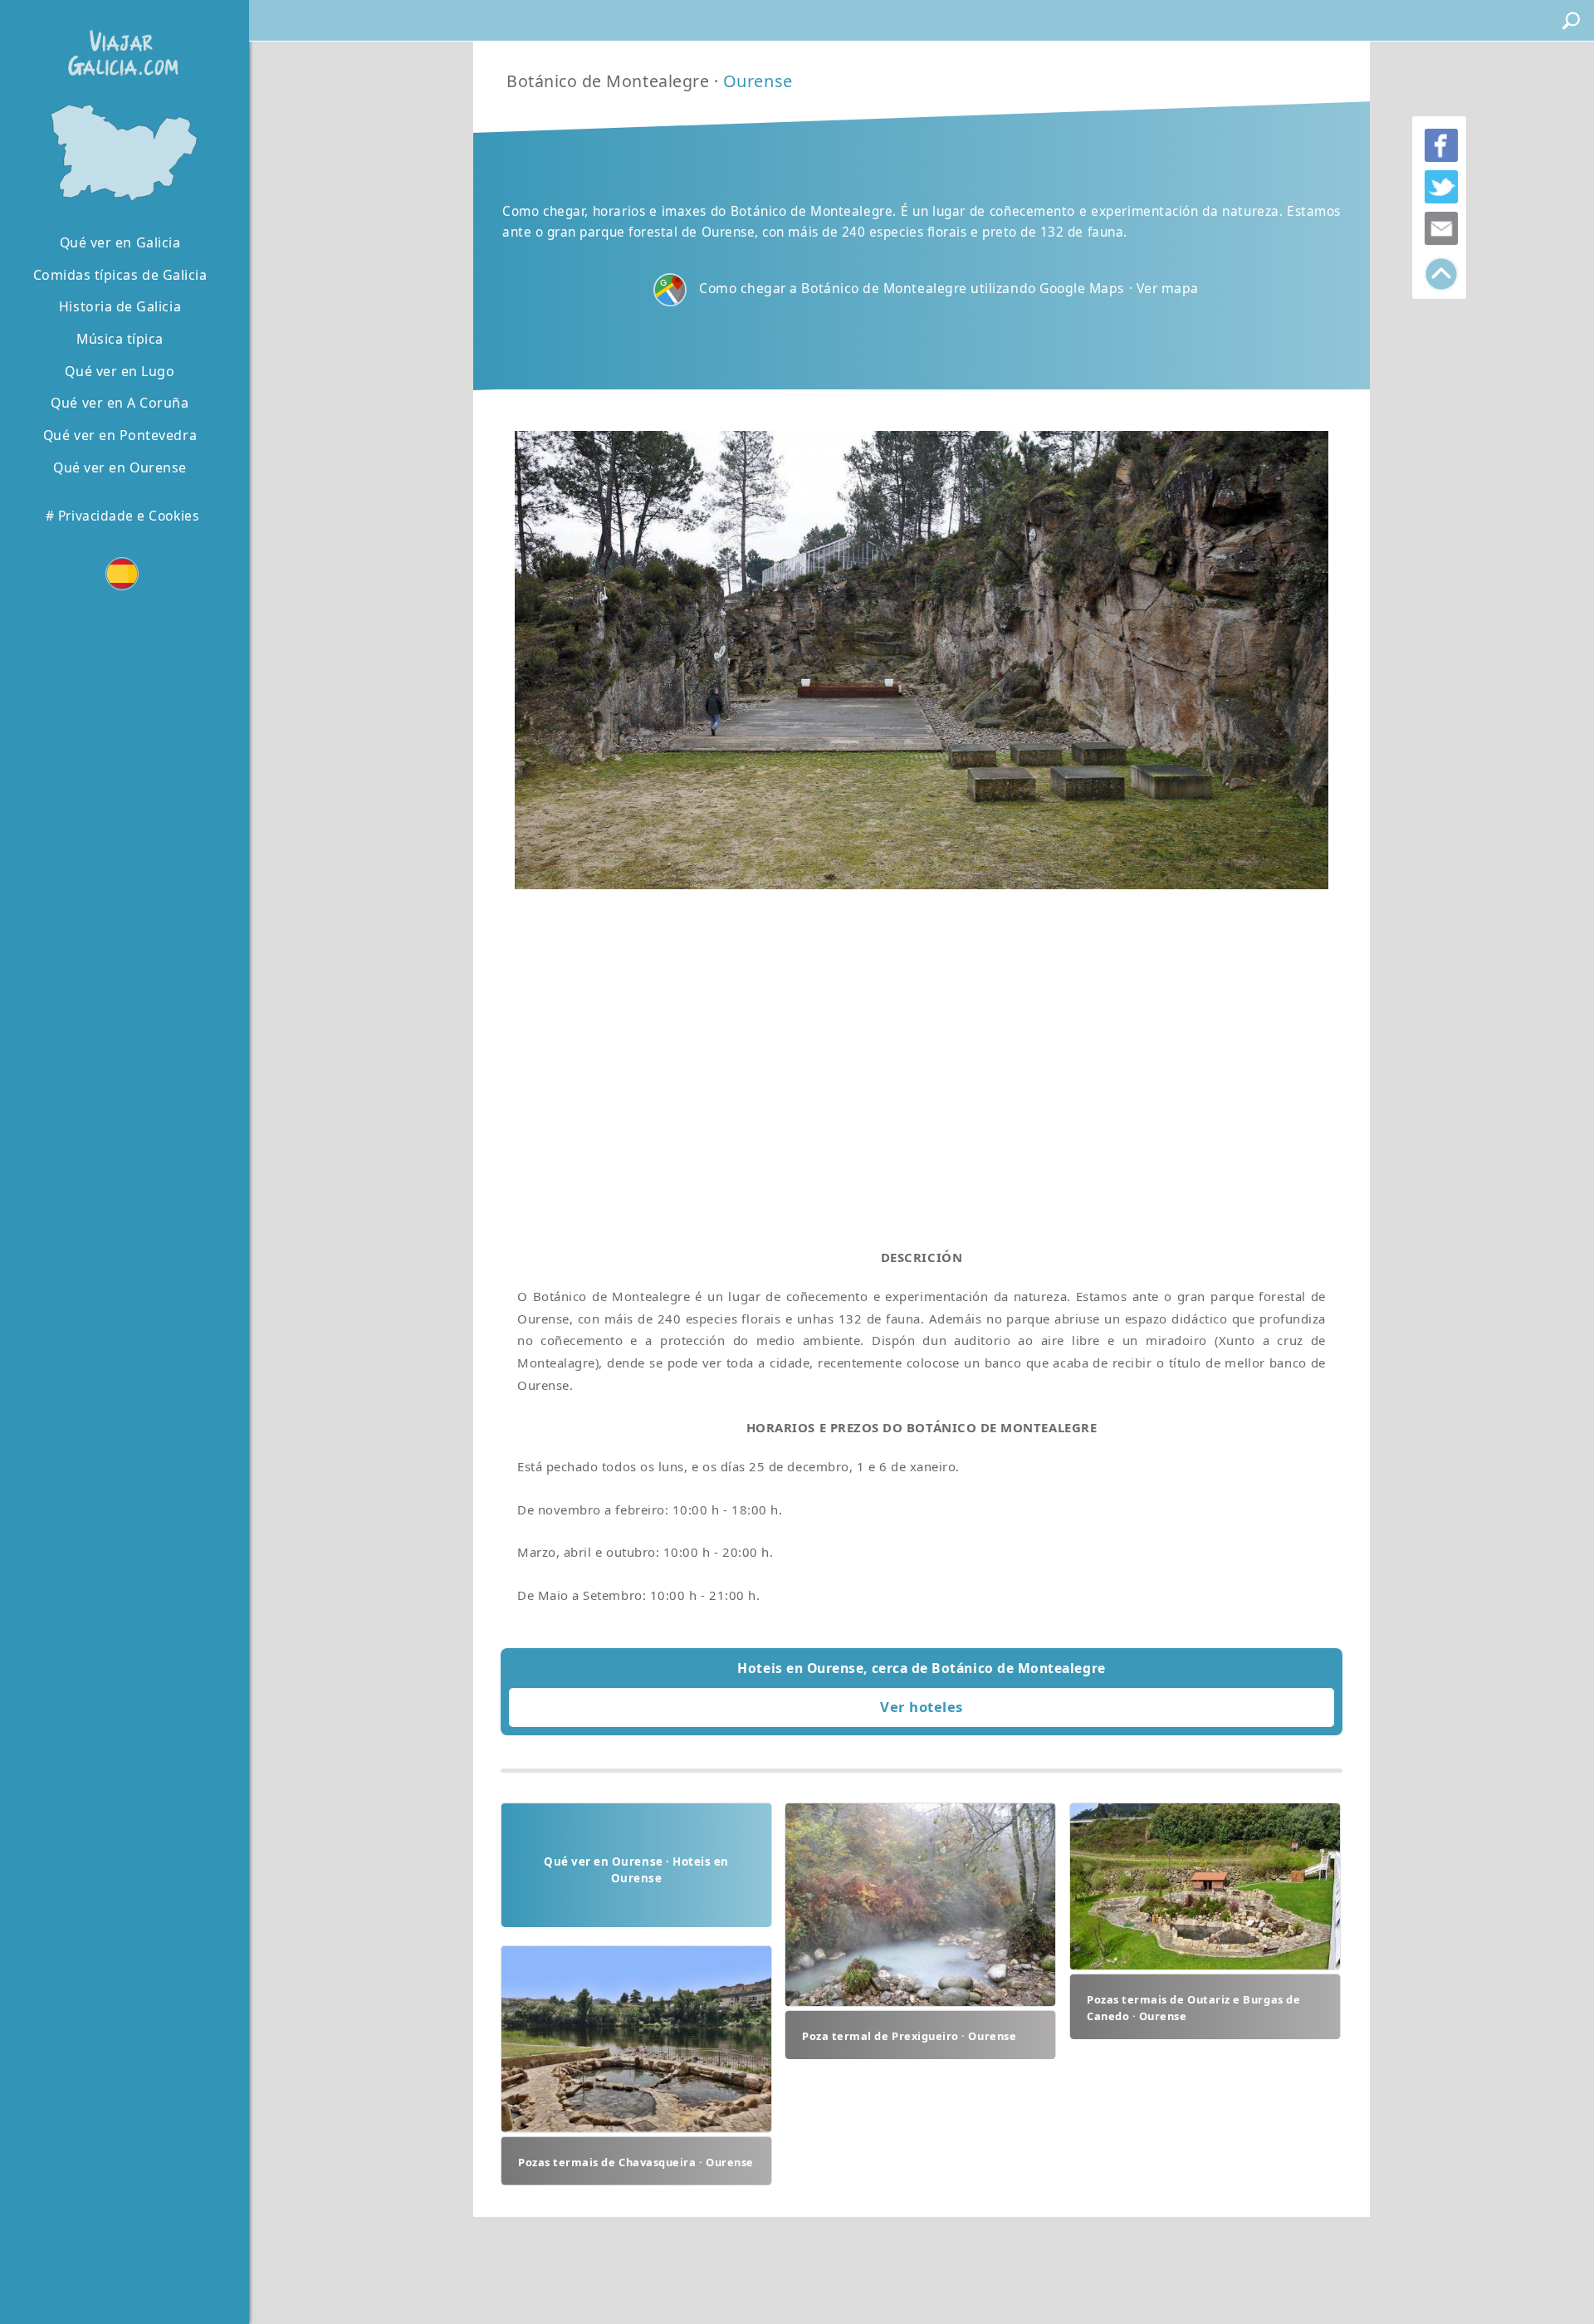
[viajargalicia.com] (120, 41)
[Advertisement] (922, 1053)
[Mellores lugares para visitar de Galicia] (120, 151)
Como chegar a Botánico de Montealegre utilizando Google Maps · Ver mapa (949, 288)
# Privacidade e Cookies (122, 516)
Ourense (758, 81)
